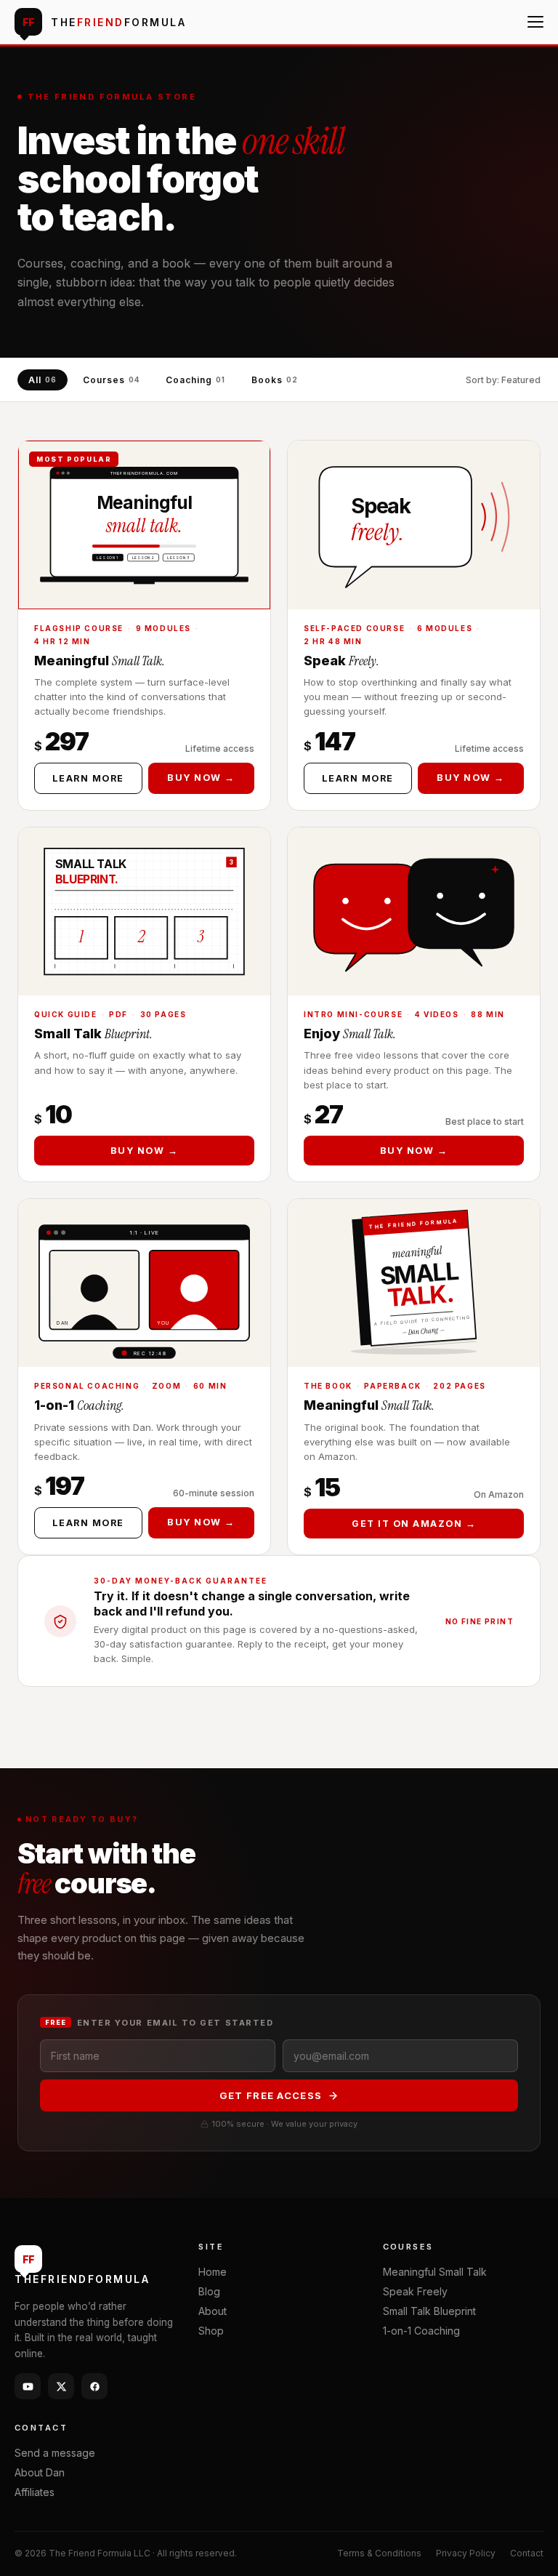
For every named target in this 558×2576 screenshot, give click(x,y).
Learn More (88, 778)
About (213, 2311)
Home (213, 2272)
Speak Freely (415, 2291)
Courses (112, 380)
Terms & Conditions (379, 2553)
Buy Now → (201, 778)
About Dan (40, 2472)
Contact (527, 2553)
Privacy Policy (466, 2553)
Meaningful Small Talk (435, 2272)
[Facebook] (94, 2386)
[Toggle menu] (535, 22)
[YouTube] (28, 2386)
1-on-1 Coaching (421, 2331)
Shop (211, 2331)
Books (275, 380)
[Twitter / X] (61, 2386)
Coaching (195, 380)
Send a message (55, 2453)
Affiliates (35, 2492)
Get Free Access (271, 2095)
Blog (209, 2291)
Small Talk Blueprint (429, 2311)
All (43, 380)
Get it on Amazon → (414, 1524)
